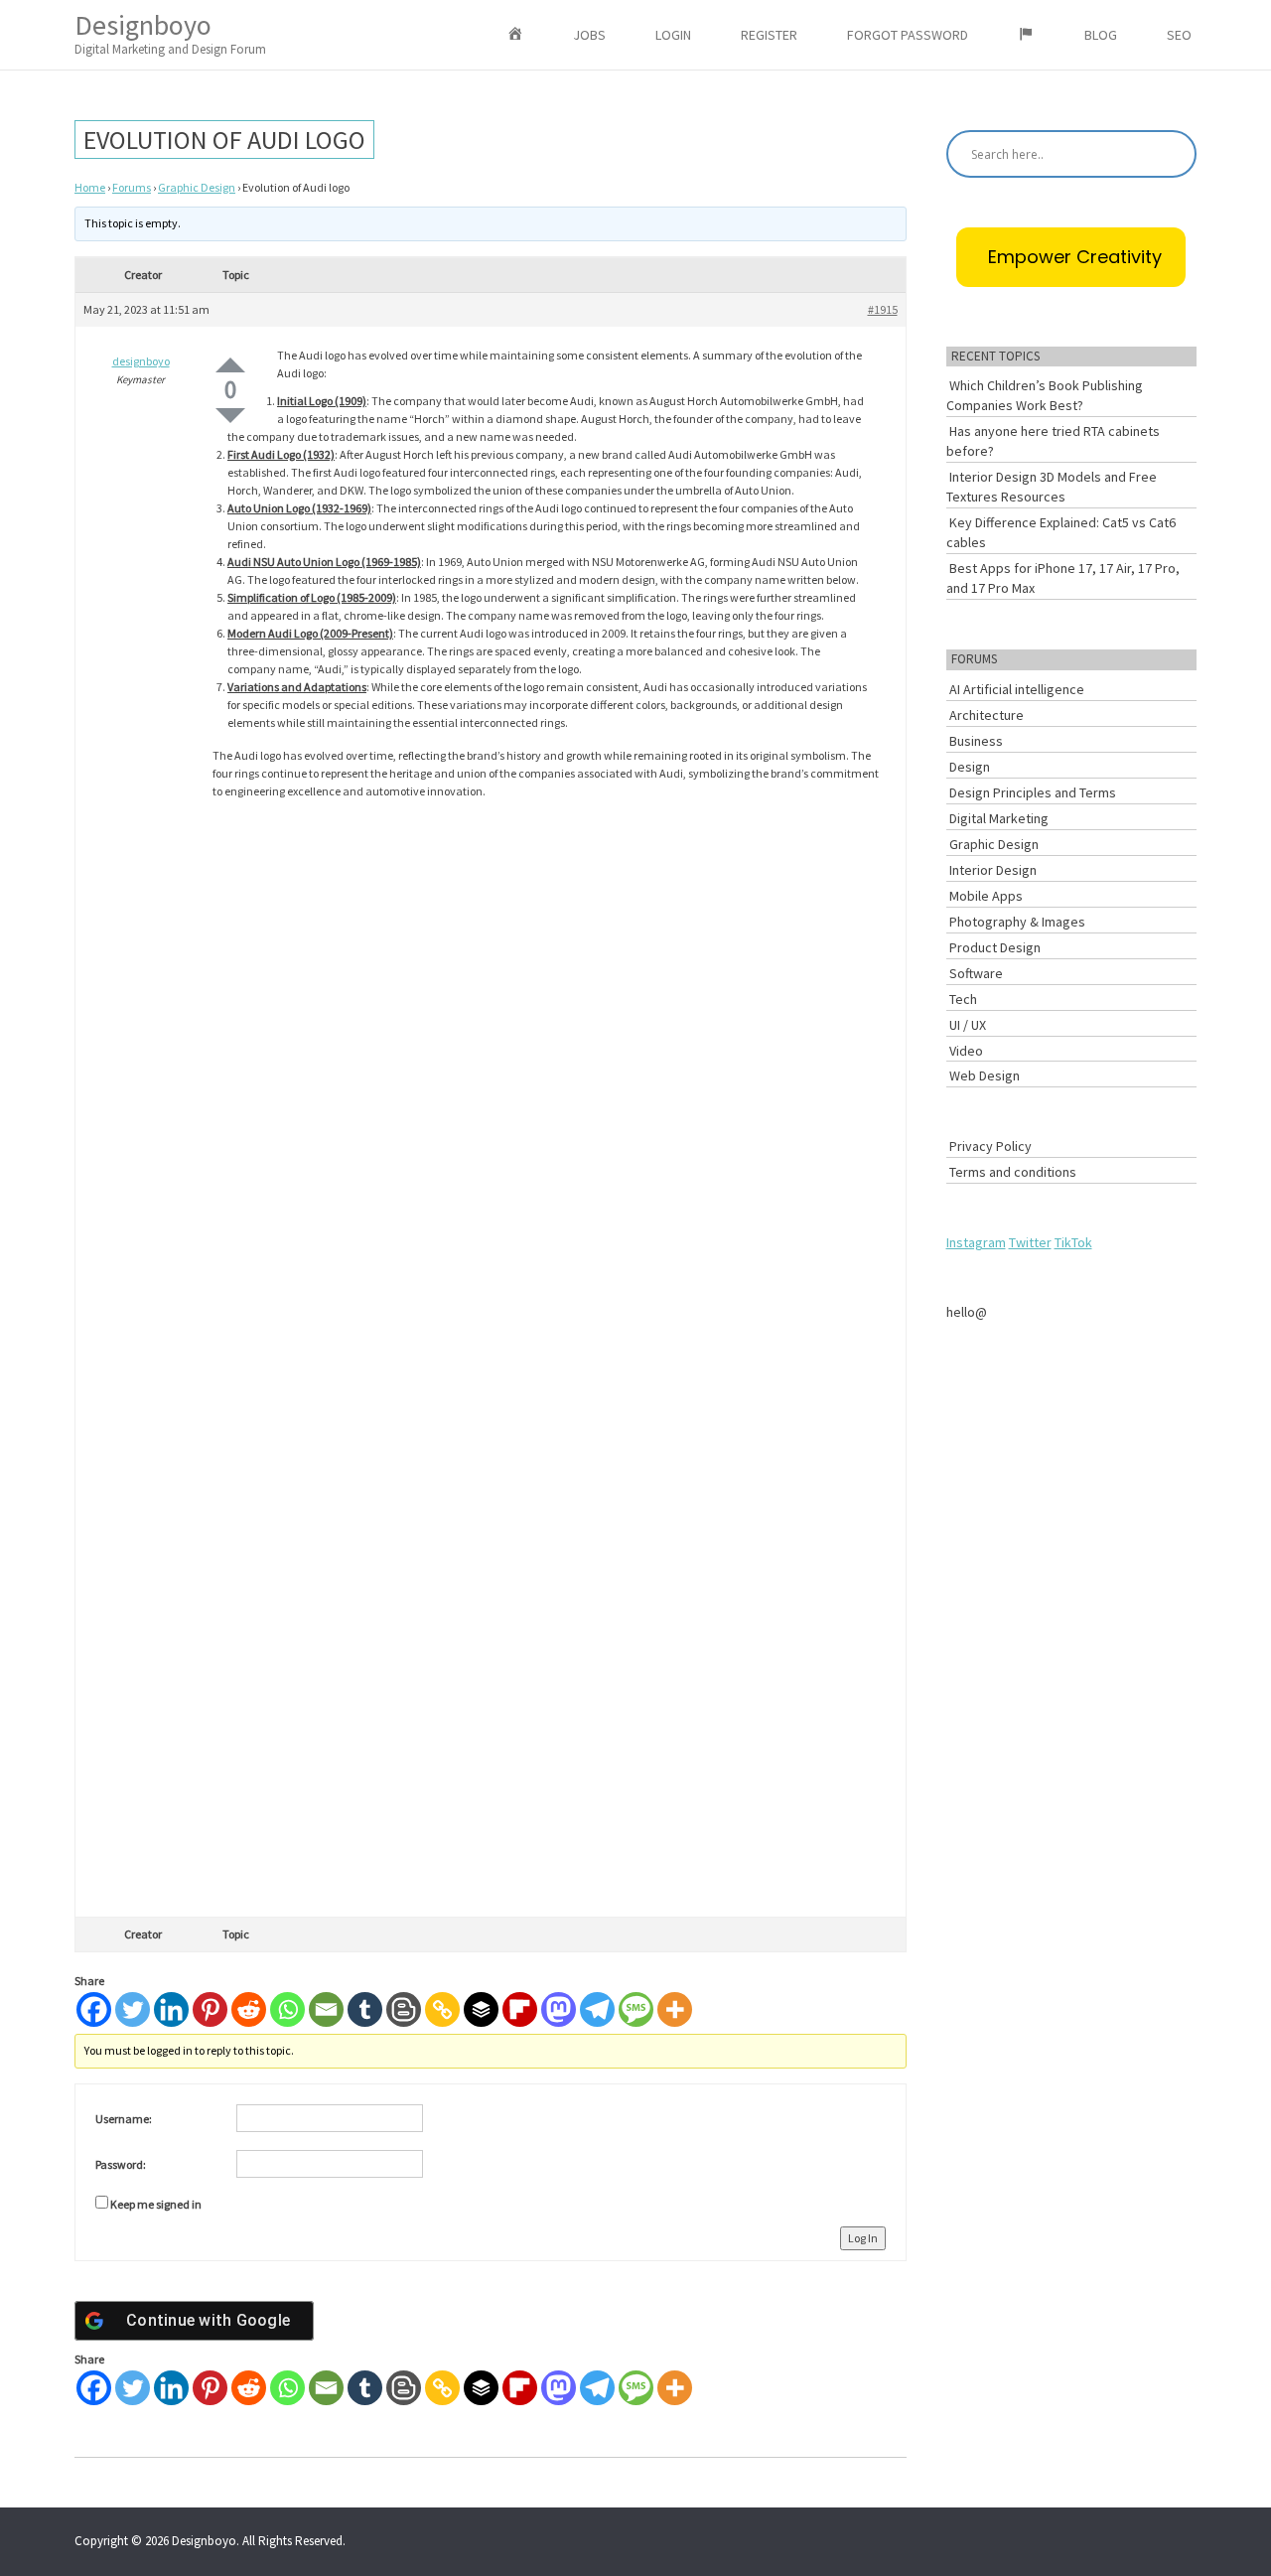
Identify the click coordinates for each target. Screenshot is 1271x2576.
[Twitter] (133, 2009)
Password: (121, 2164)
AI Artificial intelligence (1017, 689)
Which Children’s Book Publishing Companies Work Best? (1045, 395)
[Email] (326, 2009)
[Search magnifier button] (1173, 154)
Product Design (995, 947)
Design (970, 767)
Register (769, 35)
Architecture (987, 715)
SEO (1179, 35)
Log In (863, 2238)
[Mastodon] (559, 2009)
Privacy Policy (990, 1146)
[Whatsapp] (287, 2009)
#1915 (883, 309)
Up (230, 365)
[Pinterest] (210, 2009)
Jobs (589, 35)
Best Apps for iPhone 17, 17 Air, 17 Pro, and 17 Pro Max (1063, 578)
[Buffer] (481, 2009)
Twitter (1030, 1242)
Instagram (976, 1242)
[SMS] (636, 2009)
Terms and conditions (1013, 1172)
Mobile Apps (986, 896)
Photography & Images (1017, 922)
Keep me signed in (156, 2204)
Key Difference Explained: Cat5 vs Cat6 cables (1061, 532)
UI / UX (968, 1025)
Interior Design (993, 870)
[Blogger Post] (404, 2009)
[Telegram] (597, 2009)
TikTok (1073, 1242)
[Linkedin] (171, 2009)
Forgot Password (908, 35)
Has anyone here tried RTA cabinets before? (1053, 441)
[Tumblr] (365, 2009)
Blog (1101, 35)
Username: (124, 2119)
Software (976, 973)
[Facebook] (94, 2009)
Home (90, 187)
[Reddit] (249, 2009)
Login (673, 35)
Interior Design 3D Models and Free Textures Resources (1052, 487)
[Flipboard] (520, 2009)
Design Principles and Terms (1033, 792)
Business (976, 741)
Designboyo (170, 32)
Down (230, 416)
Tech (963, 999)
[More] (675, 2009)
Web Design (985, 1075)
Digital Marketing (999, 818)
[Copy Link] (442, 2009)
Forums (132, 187)
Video (966, 1051)
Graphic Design (197, 187)
